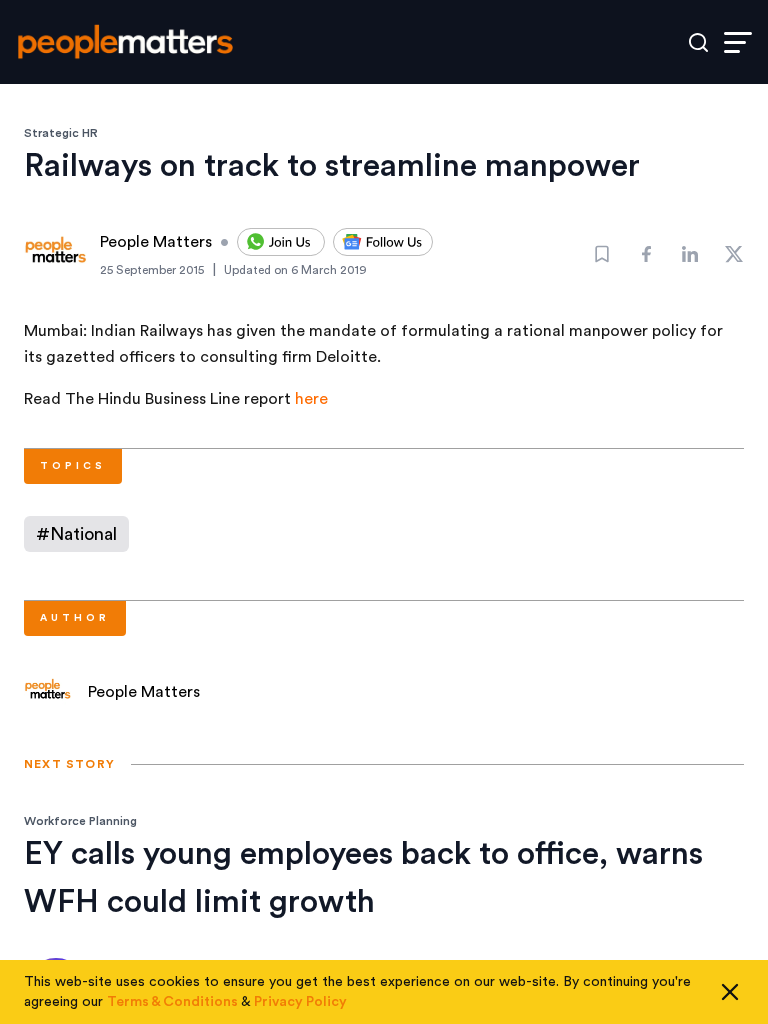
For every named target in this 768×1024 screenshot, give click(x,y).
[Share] (646, 254)
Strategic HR (61, 133)
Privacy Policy (300, 1002)
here (311, 399)
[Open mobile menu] (738, 42)
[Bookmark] (602, 254)
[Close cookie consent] (730, 992)
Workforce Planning (80, 821)
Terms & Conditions (172, 1002)
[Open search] (698, 42)
